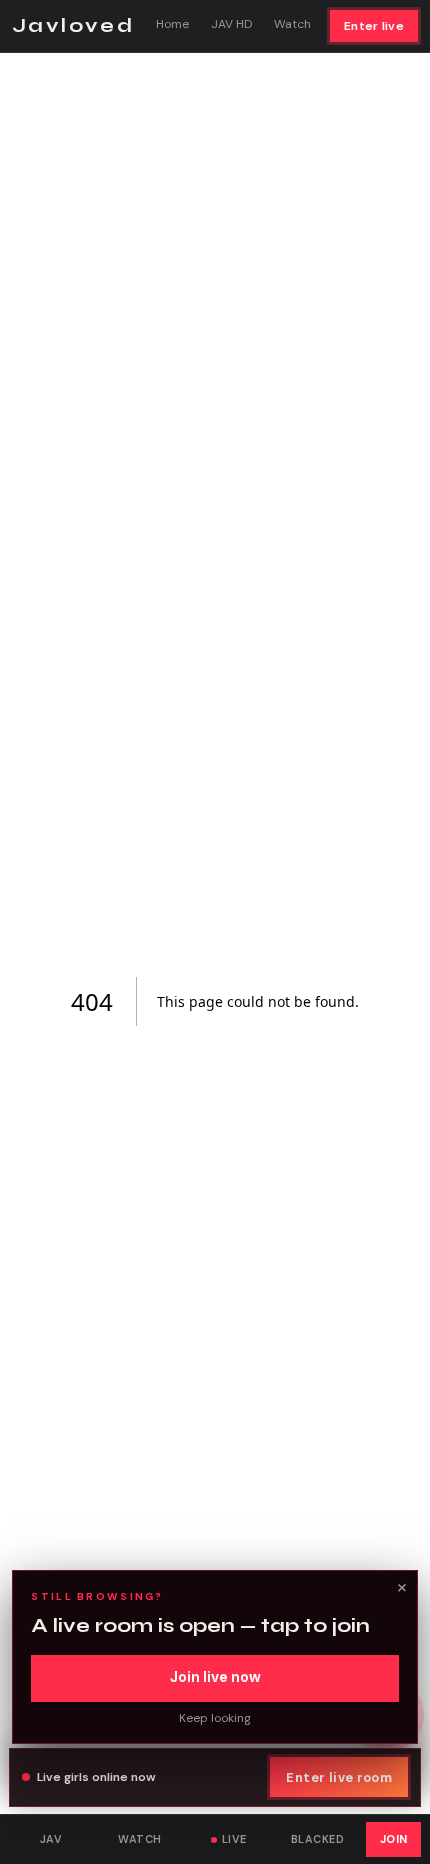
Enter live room (339, 1777)
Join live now (215, 1677)
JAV (51, 1839)
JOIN (394, 1839)
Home (172, 24)
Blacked (317, 1839)
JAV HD (231, 24)
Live (234, 1839)
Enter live (374, 26)
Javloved (73, 25)
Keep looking (215, 1718)
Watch (292, 24)
